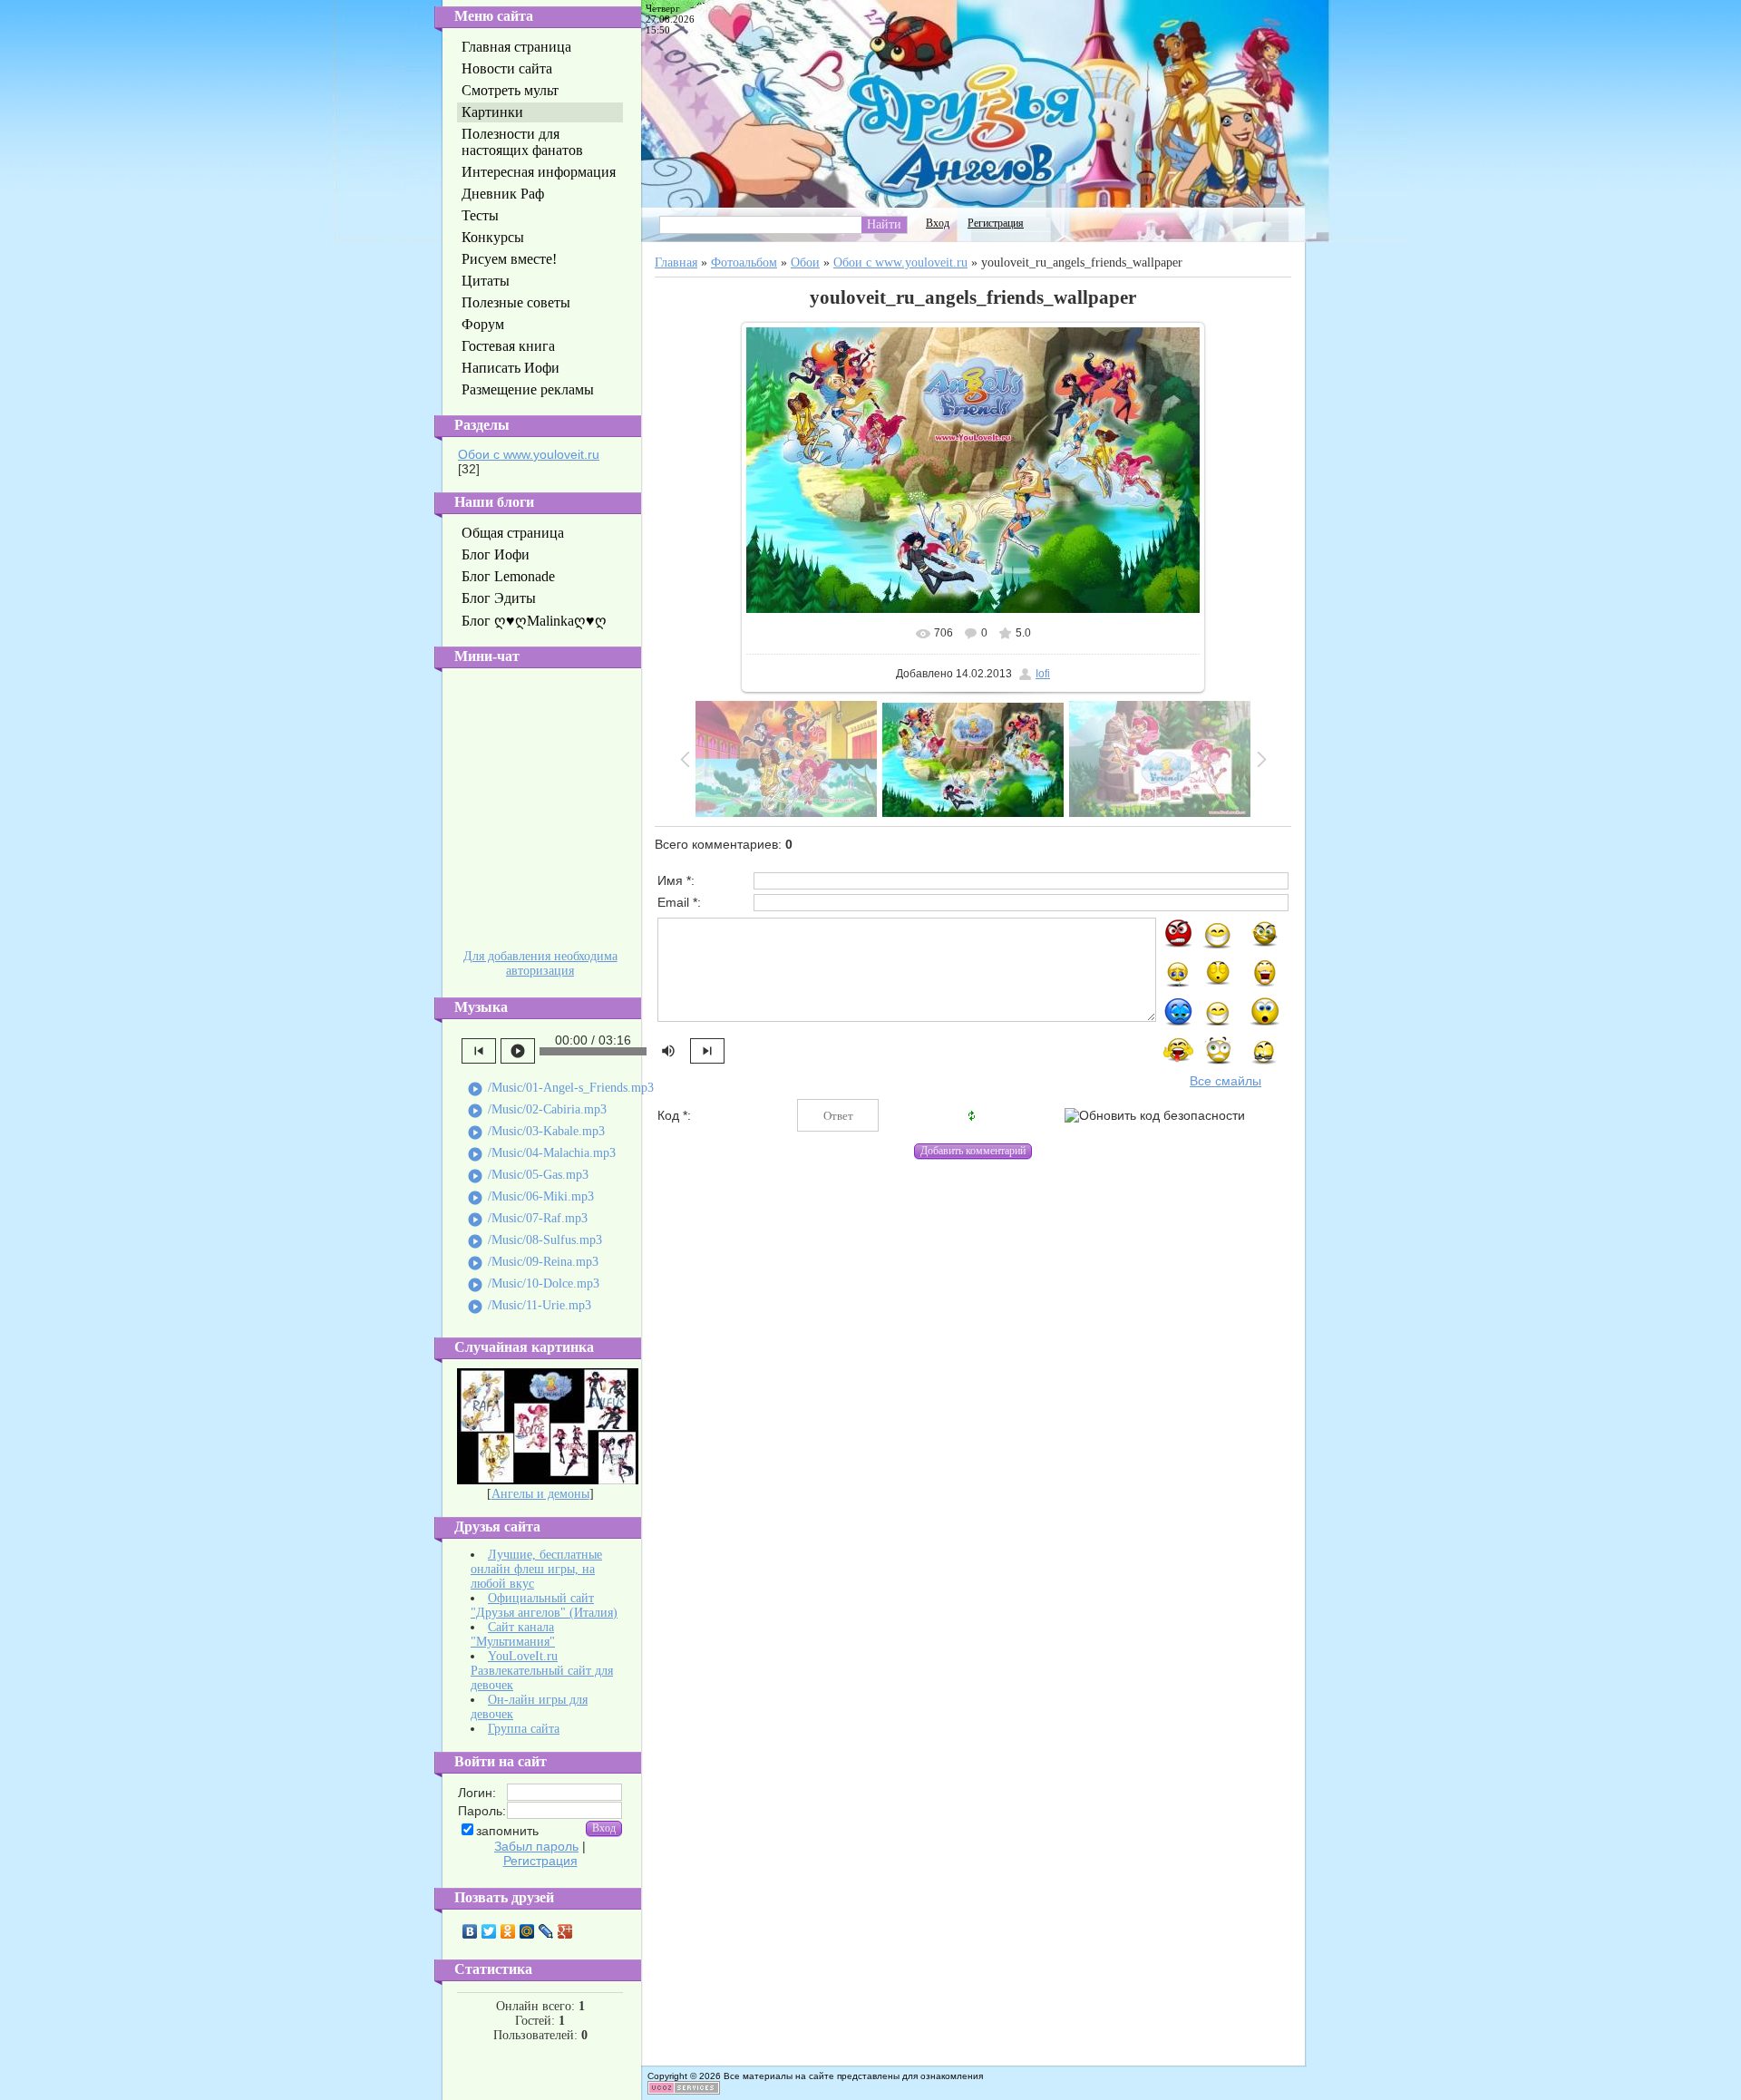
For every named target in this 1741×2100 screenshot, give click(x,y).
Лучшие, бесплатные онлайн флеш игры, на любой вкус (536, 1569)
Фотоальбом (744, 262)
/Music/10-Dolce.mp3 (533, 1285)
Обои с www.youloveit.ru (529, 454)
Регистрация (540, 1861)
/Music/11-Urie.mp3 (529, 1307)
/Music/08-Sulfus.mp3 (535, 1241)
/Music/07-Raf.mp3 (527, 1220)
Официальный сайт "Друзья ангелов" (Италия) (544, 1605)
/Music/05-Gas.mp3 (528, 1176)
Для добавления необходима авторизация (540, 963)
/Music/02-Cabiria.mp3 (537, 1111)
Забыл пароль (536, 1846)
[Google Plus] (565, 1931)
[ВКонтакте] (470, 1931)
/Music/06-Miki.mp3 (530, 1198)
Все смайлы (1226, 1081)
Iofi (1043, 674)
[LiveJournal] (546, 1931)
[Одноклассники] (508, 1931)
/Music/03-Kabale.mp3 (536, 1133)
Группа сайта (524, 1729)
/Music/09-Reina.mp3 (533, 1263)
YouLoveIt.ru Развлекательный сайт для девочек (542, 1671)
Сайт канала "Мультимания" (513, 1634)
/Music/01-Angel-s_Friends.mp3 (560, 1089)
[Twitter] (489, 1931)
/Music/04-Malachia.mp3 (541, 1154)
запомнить (507, 1831)
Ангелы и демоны (540, 1494)
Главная (676, 262)
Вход (938, 223)
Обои (805, 262)
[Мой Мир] (527, 1931)
